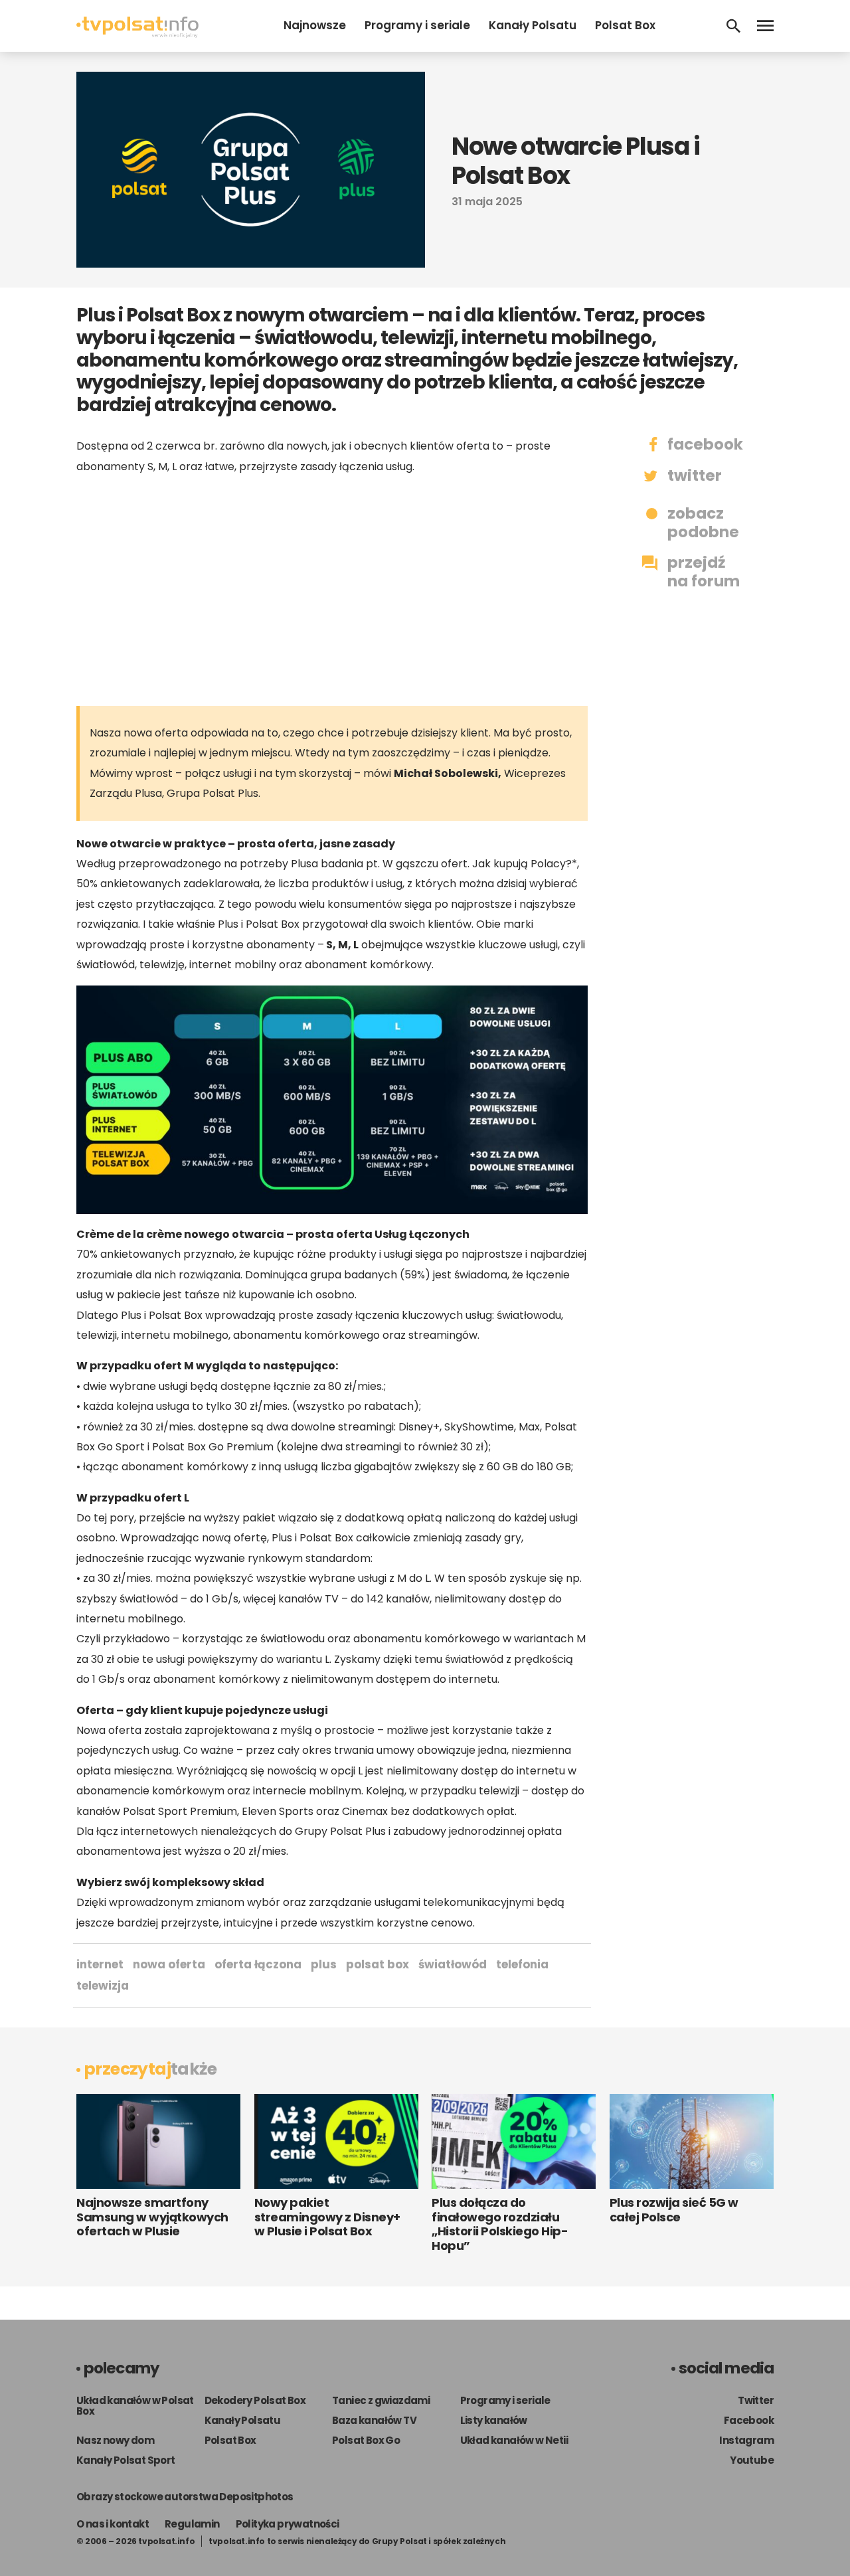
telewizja (103, 1986)
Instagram (746, 2440)
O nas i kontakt (113, 2524)
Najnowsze (315, 25)
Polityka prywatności (288, 2524)
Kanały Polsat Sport (126, 2460)
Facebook (749, 2420)
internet (100, 1964)
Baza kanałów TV (374, 2420)
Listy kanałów (494, 2420)
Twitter (756, 2400)
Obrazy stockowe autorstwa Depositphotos (185, 2497)
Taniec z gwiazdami (381, 2400)
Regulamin (192, 2524)
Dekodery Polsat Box (255, 2400)
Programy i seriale (417, 25)
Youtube (752, 2460)
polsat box (378, 1964)
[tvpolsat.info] (137, 34)
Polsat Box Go (366, 2440)
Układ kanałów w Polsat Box (135, 2406)
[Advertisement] (332, 590)
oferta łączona (258, 1964)
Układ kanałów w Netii (514, 2440)
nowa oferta (169, 1964)
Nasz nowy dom (115, 2440)
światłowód (453, 1964)
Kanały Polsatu (533, 25)
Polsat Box (625, 25)
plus (324, 1964)
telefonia (522, 1964)
